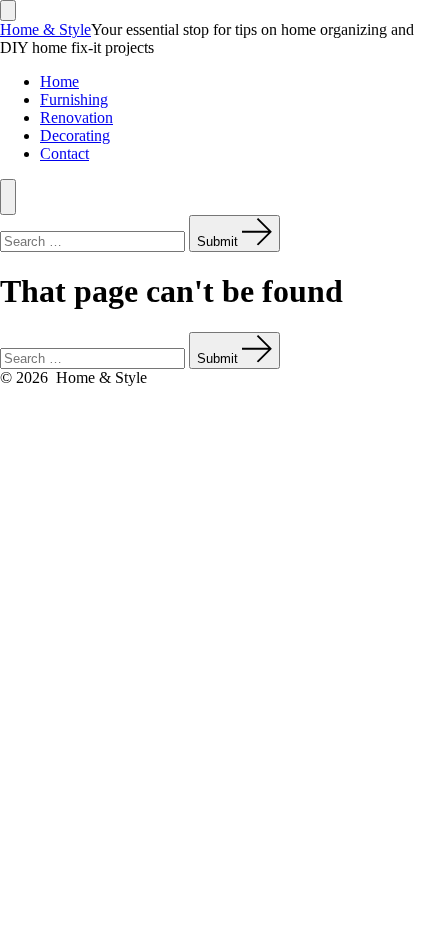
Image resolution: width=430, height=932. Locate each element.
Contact (64, 153)
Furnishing (74, 99)
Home (59, 81)
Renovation (76, 117)
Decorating (75, 135)
